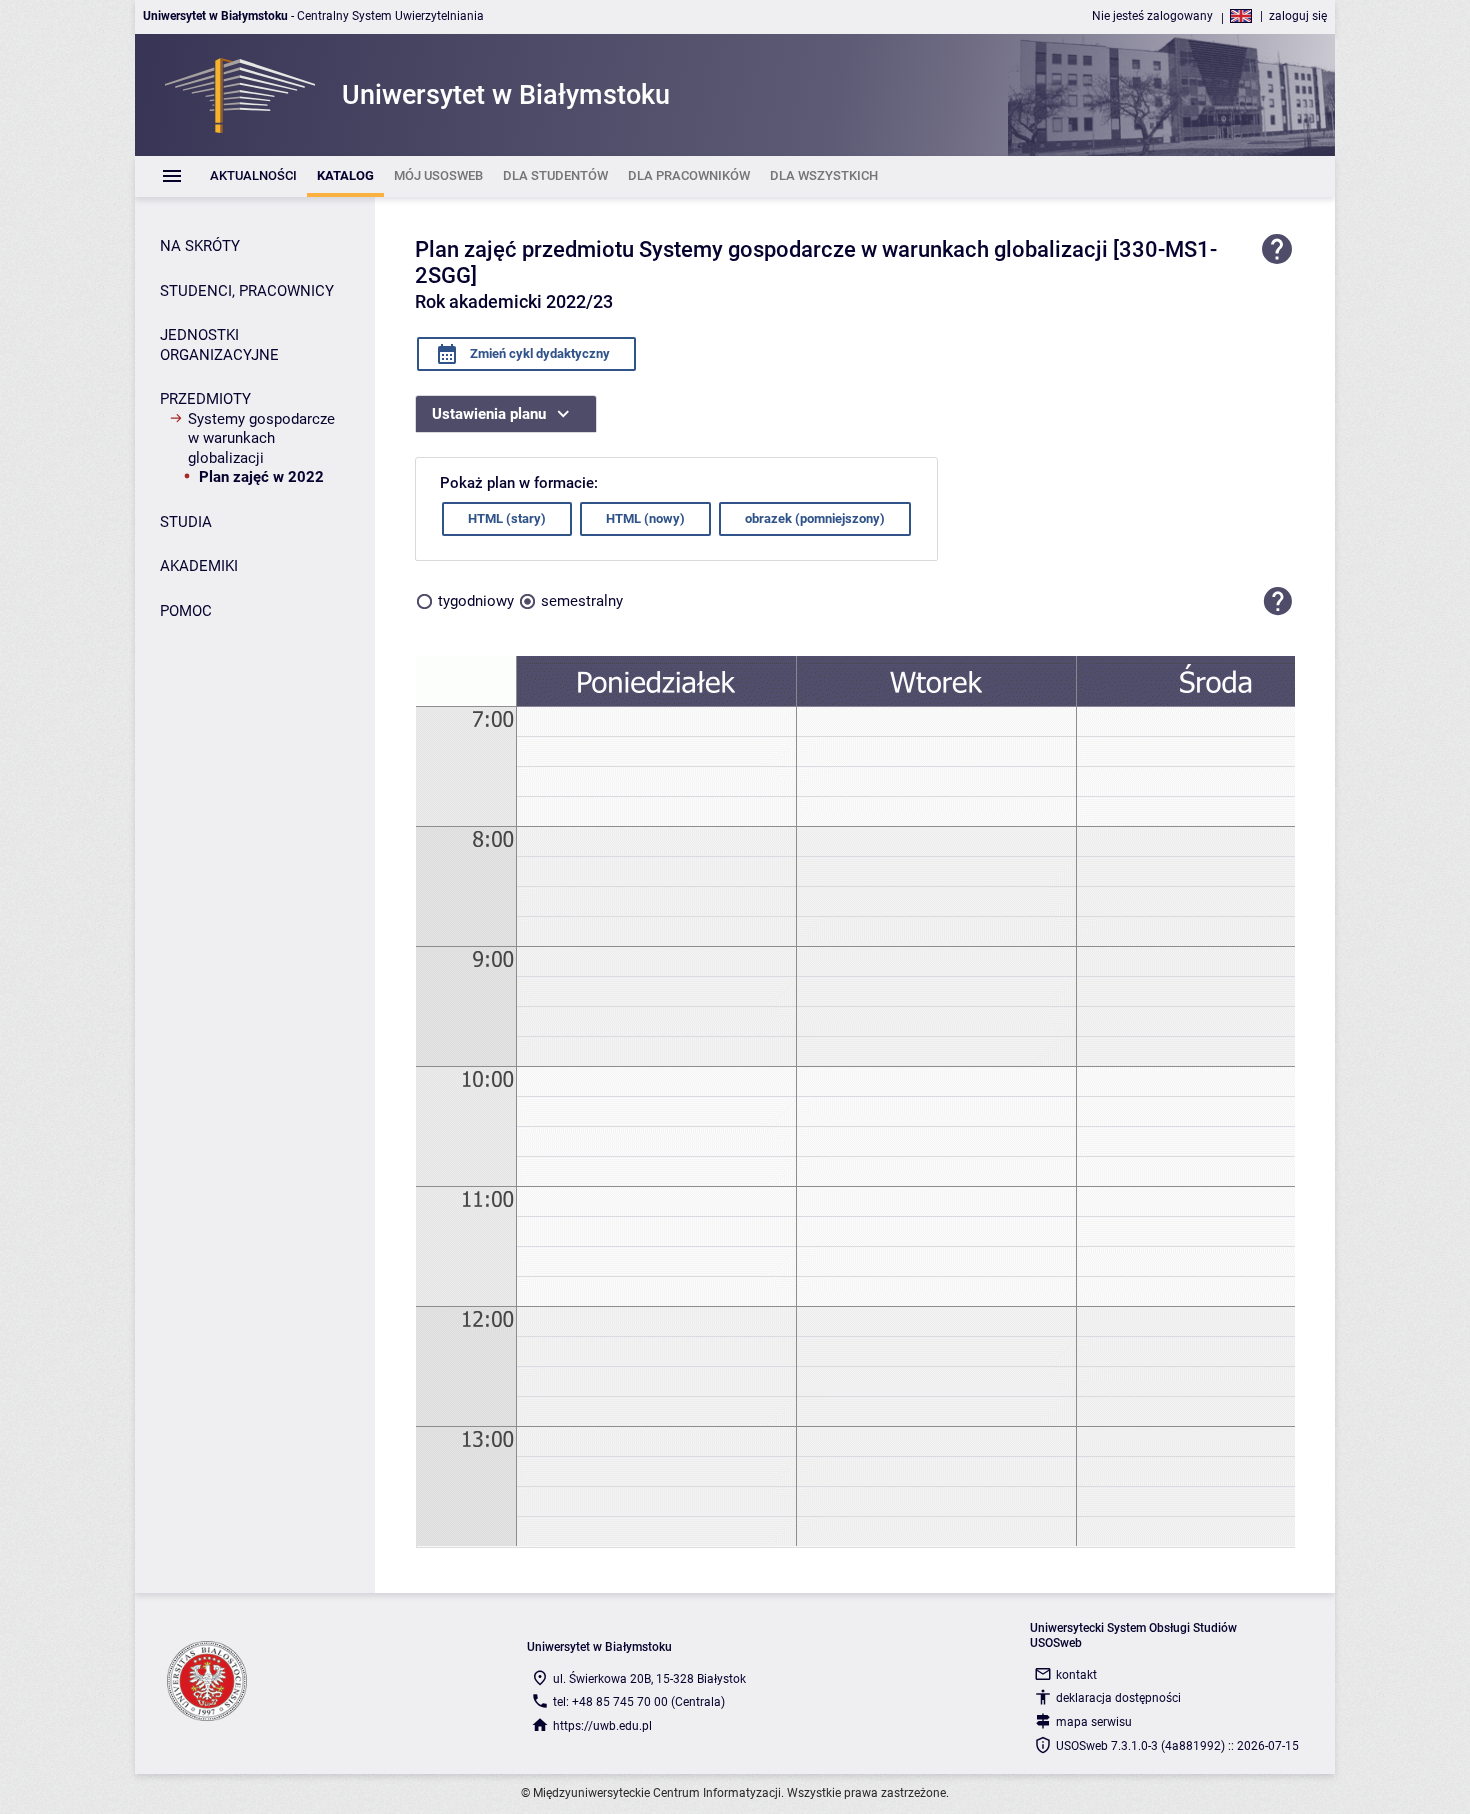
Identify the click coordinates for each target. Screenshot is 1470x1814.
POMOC (186, 611)
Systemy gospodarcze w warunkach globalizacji (261, 438)
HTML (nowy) (645, 518)
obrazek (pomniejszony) (815, 518)
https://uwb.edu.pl (602, 1726)
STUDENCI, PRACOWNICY (247, 291)
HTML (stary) (507, 518)
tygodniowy (476, 601)
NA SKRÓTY (200, 246)
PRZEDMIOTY (205, 399)
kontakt (1076, 1675)
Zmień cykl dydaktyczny (538, 353)
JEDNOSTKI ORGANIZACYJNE (219, 345)
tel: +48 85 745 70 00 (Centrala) (639, 1702)
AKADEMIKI (199, 566)
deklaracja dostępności (1118, 1698)
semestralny (582, 601)
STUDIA (186, 522)
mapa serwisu (1094, 1722)
